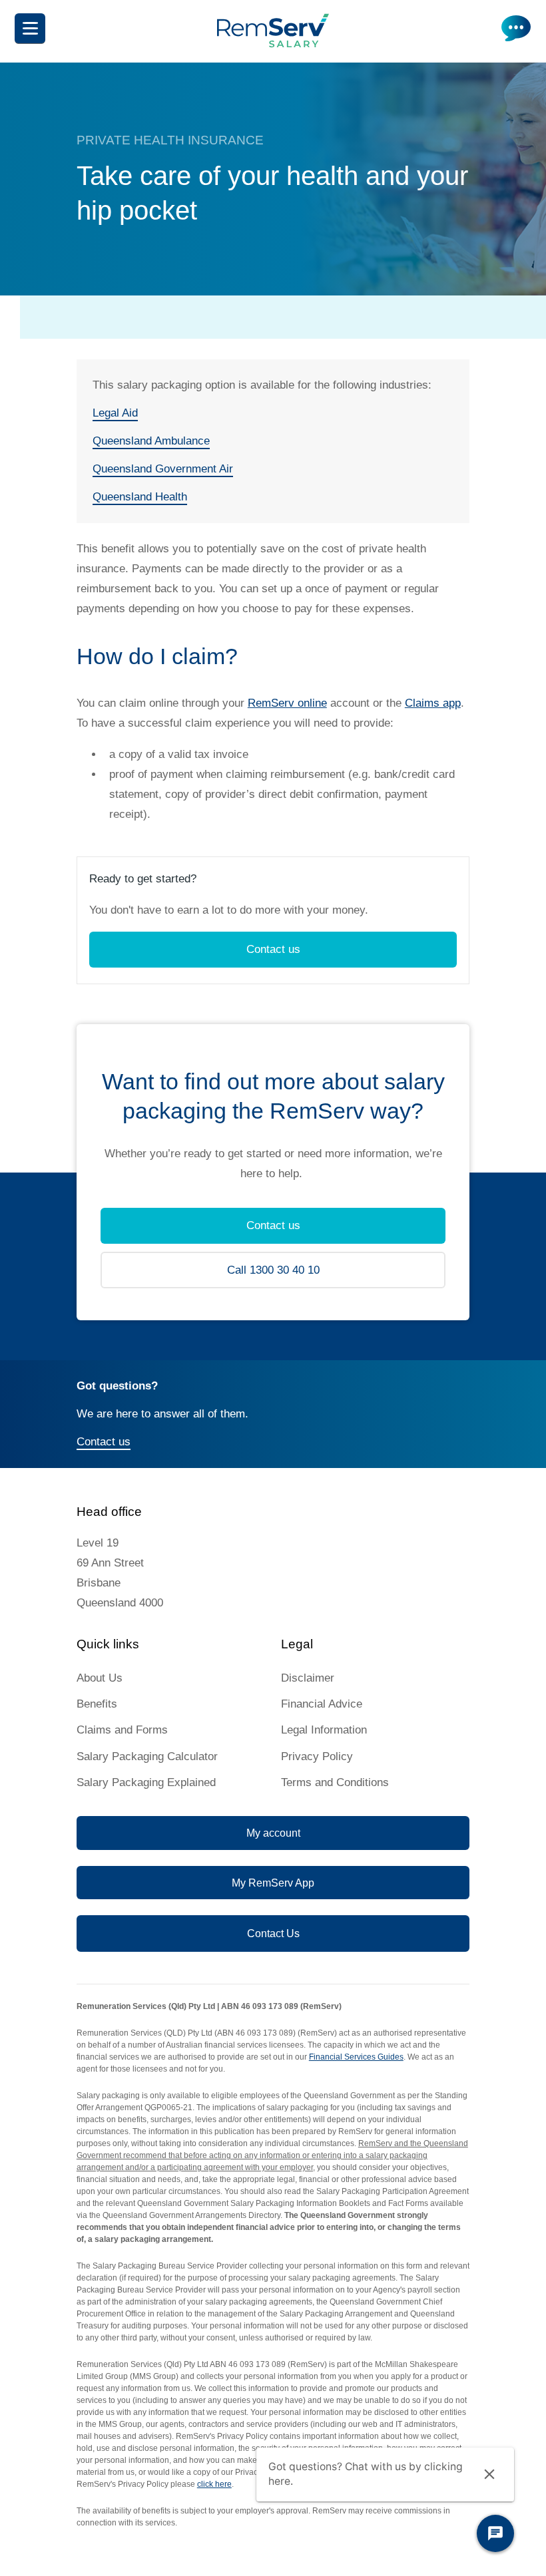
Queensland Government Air (163, 469)
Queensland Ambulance (151, 441)
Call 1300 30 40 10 (273, 1270)
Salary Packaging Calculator (147, 1756)
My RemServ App (273, 1883)
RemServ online (287, 703)
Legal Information (324, 1730)
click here (214, 2484)
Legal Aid (115, 413)
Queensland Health (140, 497)
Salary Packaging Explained (146, 1782)
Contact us (273, 949)
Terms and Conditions (335, 1782)
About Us (100, 1678)
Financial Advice (322, 1704)
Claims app (433, 703)
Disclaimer (308, 1678)
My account (273, 1833)
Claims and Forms (122, 1730)
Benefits (97, 1704)
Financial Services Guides (356, 2057)
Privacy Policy (317, 1756)
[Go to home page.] (273, 44)
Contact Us (273, 1933)
